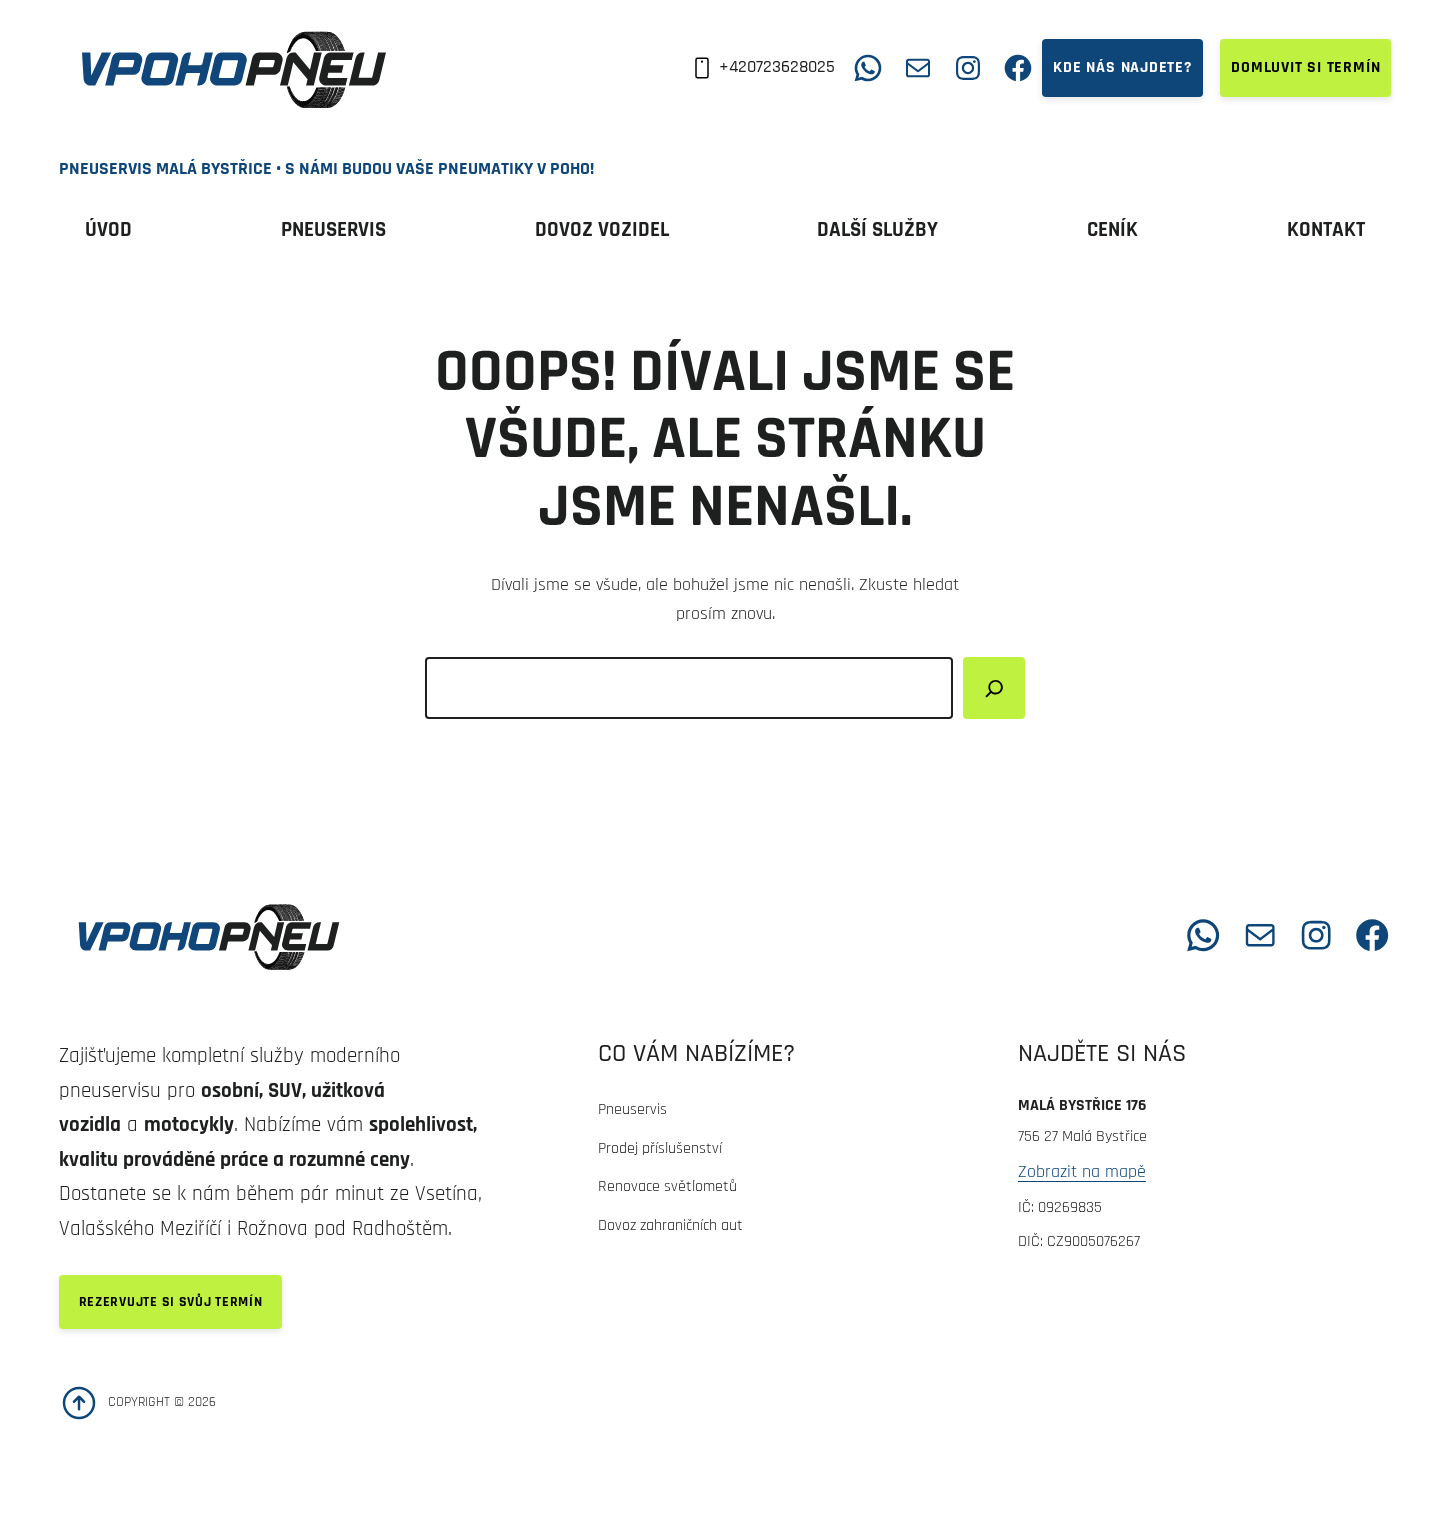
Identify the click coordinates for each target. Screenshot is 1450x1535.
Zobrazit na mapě (1082, 1171)
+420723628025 (777, 66)
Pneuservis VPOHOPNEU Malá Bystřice (571, 934)
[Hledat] (994, 688)
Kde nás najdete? (1122, 67)
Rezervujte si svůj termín (171, 1302)
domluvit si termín (1305, 67)
